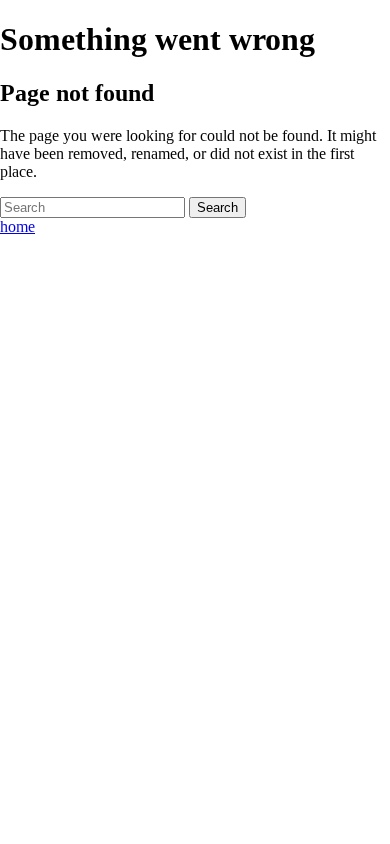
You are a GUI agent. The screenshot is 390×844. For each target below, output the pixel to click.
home (17, 226)
